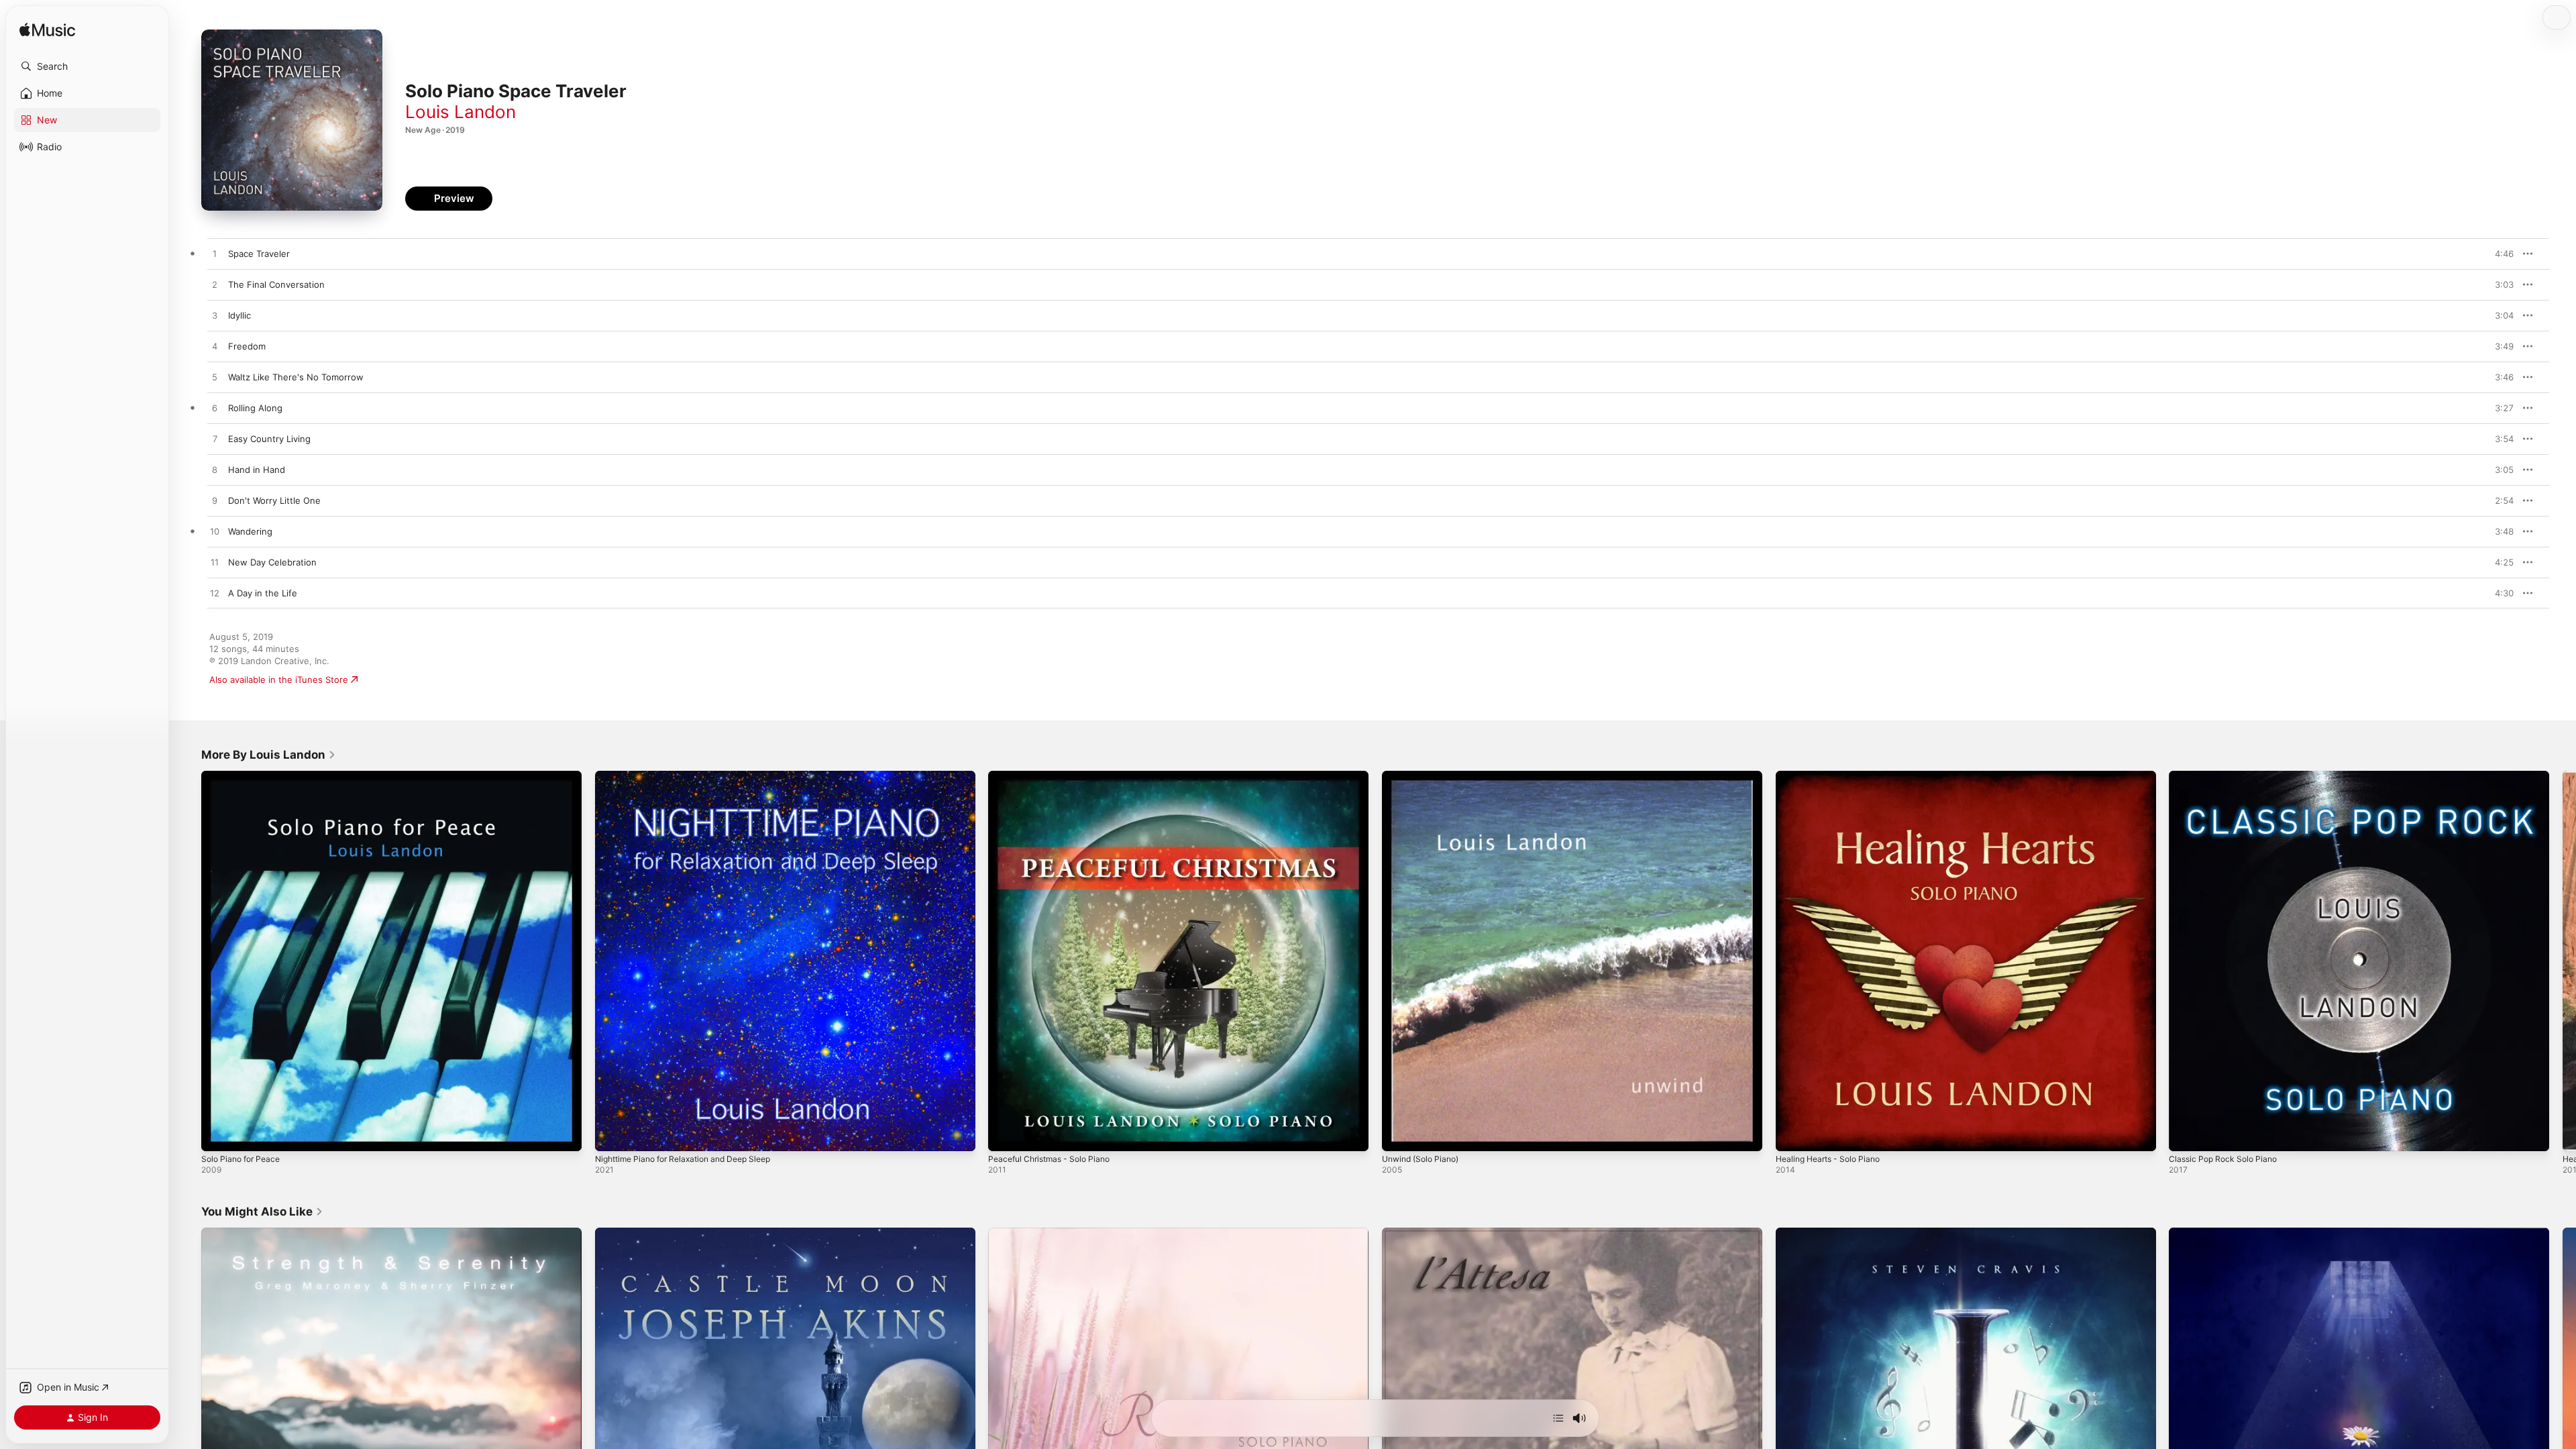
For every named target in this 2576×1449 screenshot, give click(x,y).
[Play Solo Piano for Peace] (218, 1134)
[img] (47, 31)
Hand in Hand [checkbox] (257, 470)
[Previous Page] (188, 961)
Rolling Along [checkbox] (255, 408)
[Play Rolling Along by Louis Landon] (215, 409)
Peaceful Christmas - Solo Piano (1055, 776)
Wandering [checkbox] (250, 531)
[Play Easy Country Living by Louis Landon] (215, 439)
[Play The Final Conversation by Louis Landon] (215, 285)
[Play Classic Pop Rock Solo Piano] (2186, 1134)
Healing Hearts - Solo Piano (1833, 776)
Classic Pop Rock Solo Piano (2227, 776)
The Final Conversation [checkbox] (276, 284)
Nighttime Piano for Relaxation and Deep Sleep (693, 776)
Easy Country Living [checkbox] (269, 439)
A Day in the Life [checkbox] (263, 593)
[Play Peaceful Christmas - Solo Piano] (1005, 1134)
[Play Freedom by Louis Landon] (215, 347)
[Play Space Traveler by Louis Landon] (215, 254)
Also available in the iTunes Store (279, 680)
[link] (269, 755)
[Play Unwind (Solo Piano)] (1399, 1134)
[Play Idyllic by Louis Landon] (215, 316)
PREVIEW (2499, 254)
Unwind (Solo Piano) (1425, 776)
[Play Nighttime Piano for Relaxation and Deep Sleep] (612, 1134)
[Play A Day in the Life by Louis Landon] (215, 594)
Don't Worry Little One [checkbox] (274, 500)
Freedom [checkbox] (247, 346)
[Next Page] (2563, 961)
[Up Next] (1558, 1418)
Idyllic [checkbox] (239, 315)
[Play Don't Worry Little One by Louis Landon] (215, 501)
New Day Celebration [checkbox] (272, 562)
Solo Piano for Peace (245, 776)
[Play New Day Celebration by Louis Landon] (215, 563)
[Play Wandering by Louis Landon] (215, 532)
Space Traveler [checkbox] (259, 254)
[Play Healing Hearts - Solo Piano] (1792, 1134)
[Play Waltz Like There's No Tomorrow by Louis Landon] (215, 378)
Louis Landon (461, 112)
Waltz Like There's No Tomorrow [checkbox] (296, 377)
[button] (87, 66)
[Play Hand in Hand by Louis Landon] (215, 470)
